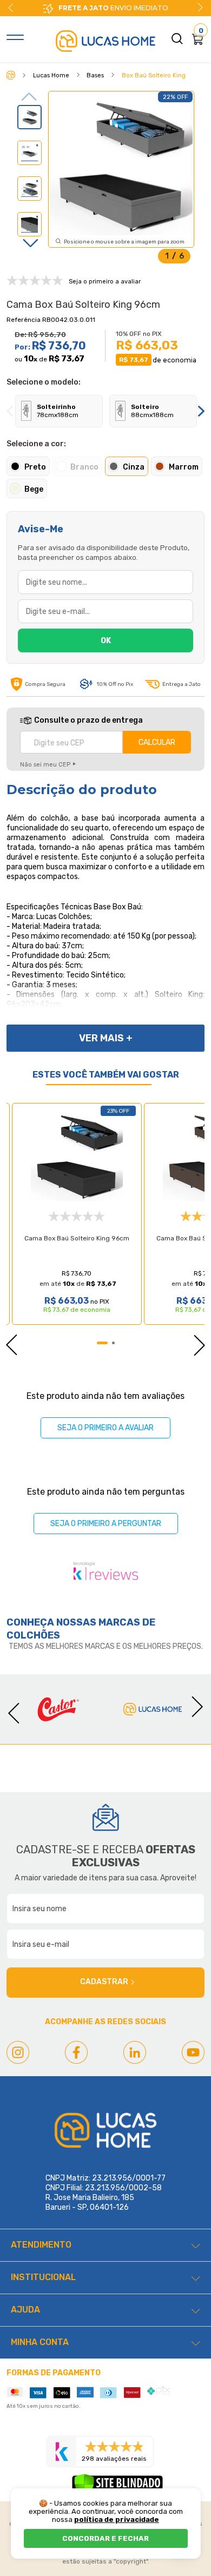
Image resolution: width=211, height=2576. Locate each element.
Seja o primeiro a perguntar (106, 1524)
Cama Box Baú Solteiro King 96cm (77, 1238)
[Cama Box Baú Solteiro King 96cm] (77, 1155)
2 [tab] (113, 1343)
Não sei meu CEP (45, 765)
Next (200, 8)
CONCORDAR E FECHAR (105, 2538)
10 (31, 359)
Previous (30, 97)
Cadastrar (104, 1982)
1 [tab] (102, 1343)
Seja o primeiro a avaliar (105, 1428)
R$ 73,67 (67, 359)
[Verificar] (117, 2487)
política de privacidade (117, 2519)
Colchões (33, 1635)
